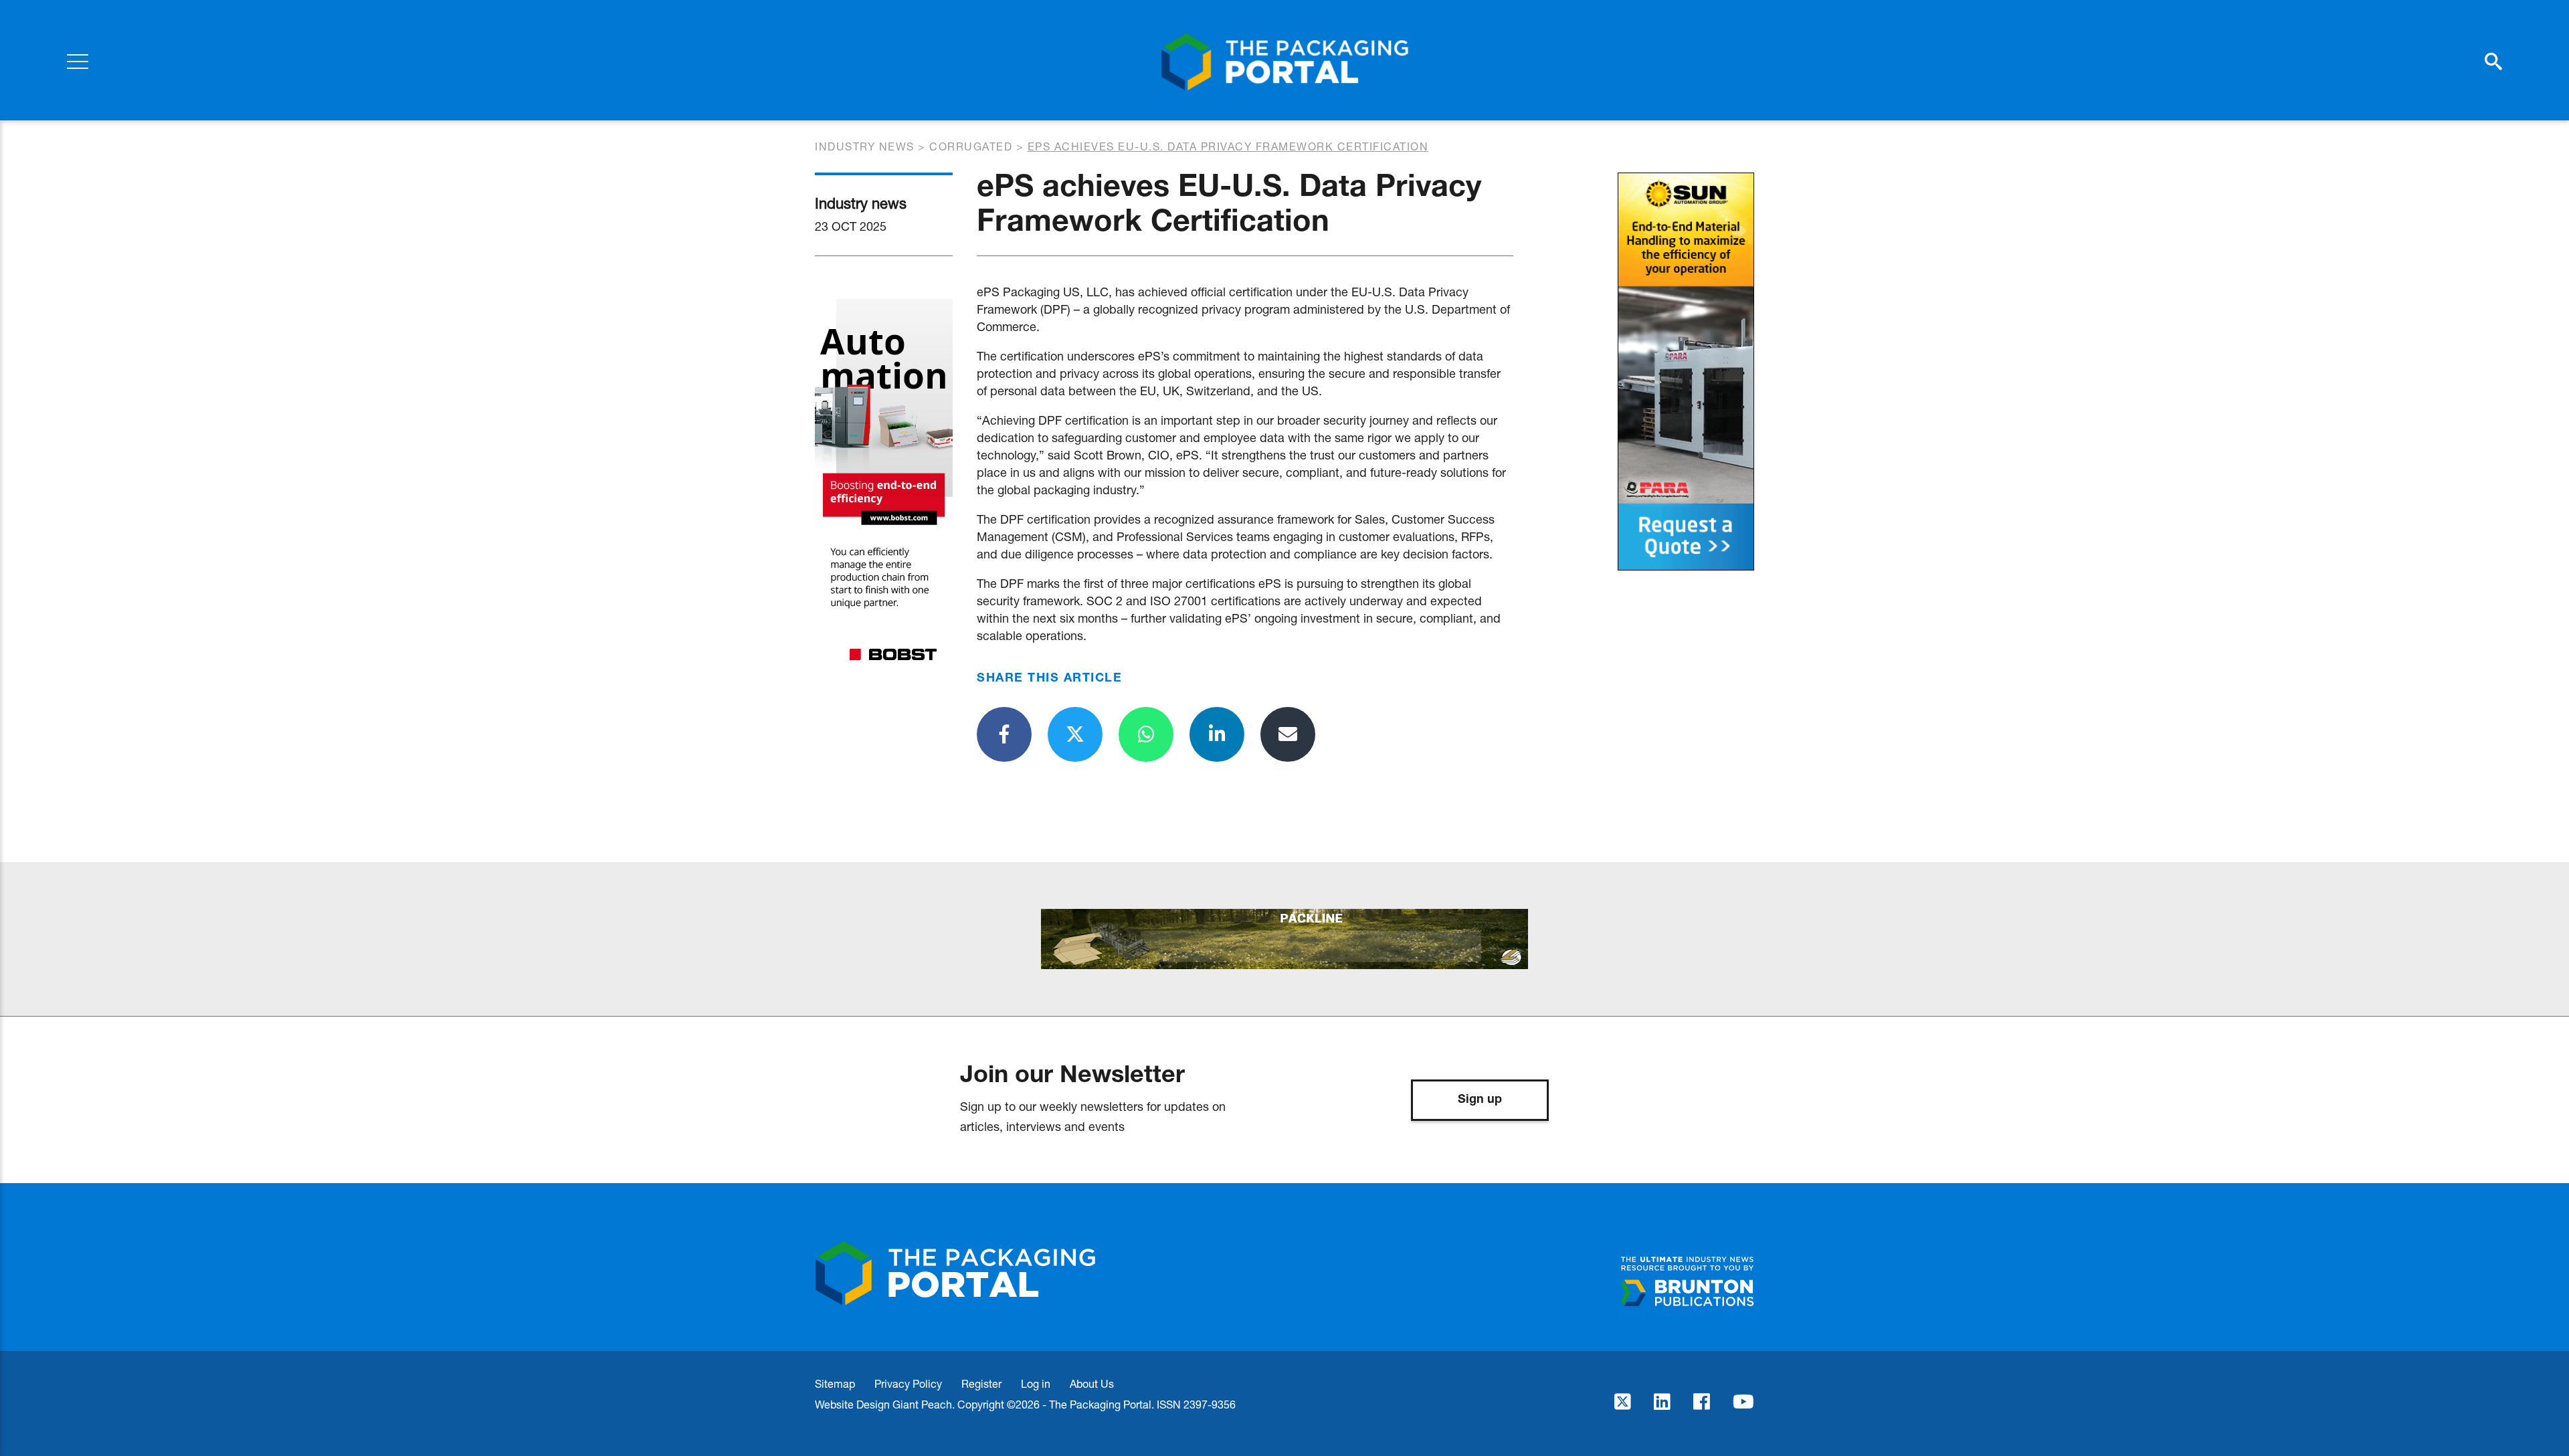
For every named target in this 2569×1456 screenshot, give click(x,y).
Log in (1036, 1383)
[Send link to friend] (1288, 734)
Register (981, 1383)
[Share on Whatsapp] (1146, 734)
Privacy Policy (908, 1383)
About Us (1092, 1383)
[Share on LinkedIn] (1217, 734)
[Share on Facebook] (1004, 734)
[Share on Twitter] (1075, 734)
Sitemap (835, 1383)
